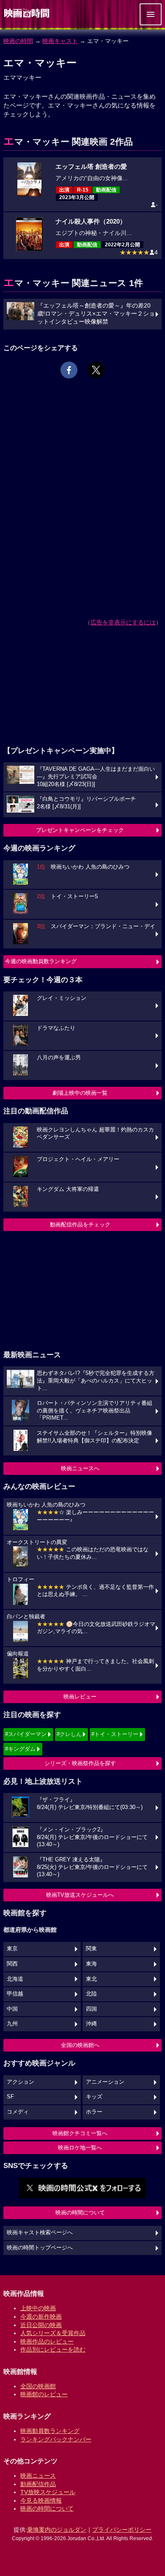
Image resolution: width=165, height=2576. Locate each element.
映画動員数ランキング (50, 2431)
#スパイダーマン (26, 1734)
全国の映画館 (38, 2386)
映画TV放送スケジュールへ (80, 1895)
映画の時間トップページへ (40, 2248)
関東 (91, 1949)
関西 (12, 1964)
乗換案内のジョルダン (57, 2530)
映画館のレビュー (44, 2394)
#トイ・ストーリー (115, 1734)
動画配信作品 (38, 2484)
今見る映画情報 (41, 2500)
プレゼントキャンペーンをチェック (80, 830)
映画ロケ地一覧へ (80, 2148)
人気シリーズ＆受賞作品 (53, 2333)
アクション (21, 2082)
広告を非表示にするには (123, 622)
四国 (91, 2009)
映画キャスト (60, 41)
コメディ (18, 2112)
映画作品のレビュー (47, 2341)
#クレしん (69, 1734)
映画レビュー (80, 1697)
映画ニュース (38, 2476)
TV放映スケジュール (48, 2492)
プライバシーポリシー (122, 2530)
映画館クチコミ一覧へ (80, 2133)
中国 (12, 2009)
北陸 (91, 1994)
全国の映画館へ (80, 2045)
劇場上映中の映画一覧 (80, 1093)
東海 (91, 1964)
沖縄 (91, 2024)
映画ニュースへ (80, 1468)
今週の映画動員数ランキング (41, 961)
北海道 (15, 1979)
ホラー (94, 2112)
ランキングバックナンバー (56, 2439)
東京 (12, 1949)
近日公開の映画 (41, 2325)
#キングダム (20, 1749)
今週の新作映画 (41, 2317)
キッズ (94, 2097)
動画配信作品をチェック (80, 1225)
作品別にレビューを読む (53, 2349)
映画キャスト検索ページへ (40, 2233)
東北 (91, 1979)
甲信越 (15, 1994)
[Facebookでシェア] (69, 370)
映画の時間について (80, 2213)
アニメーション (105, 2082)
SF (10, 2097)
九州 (12, 2024)
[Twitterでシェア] (96, 370)
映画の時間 (18, 41)
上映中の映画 (38, 2308)
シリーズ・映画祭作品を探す (80, 1763)
